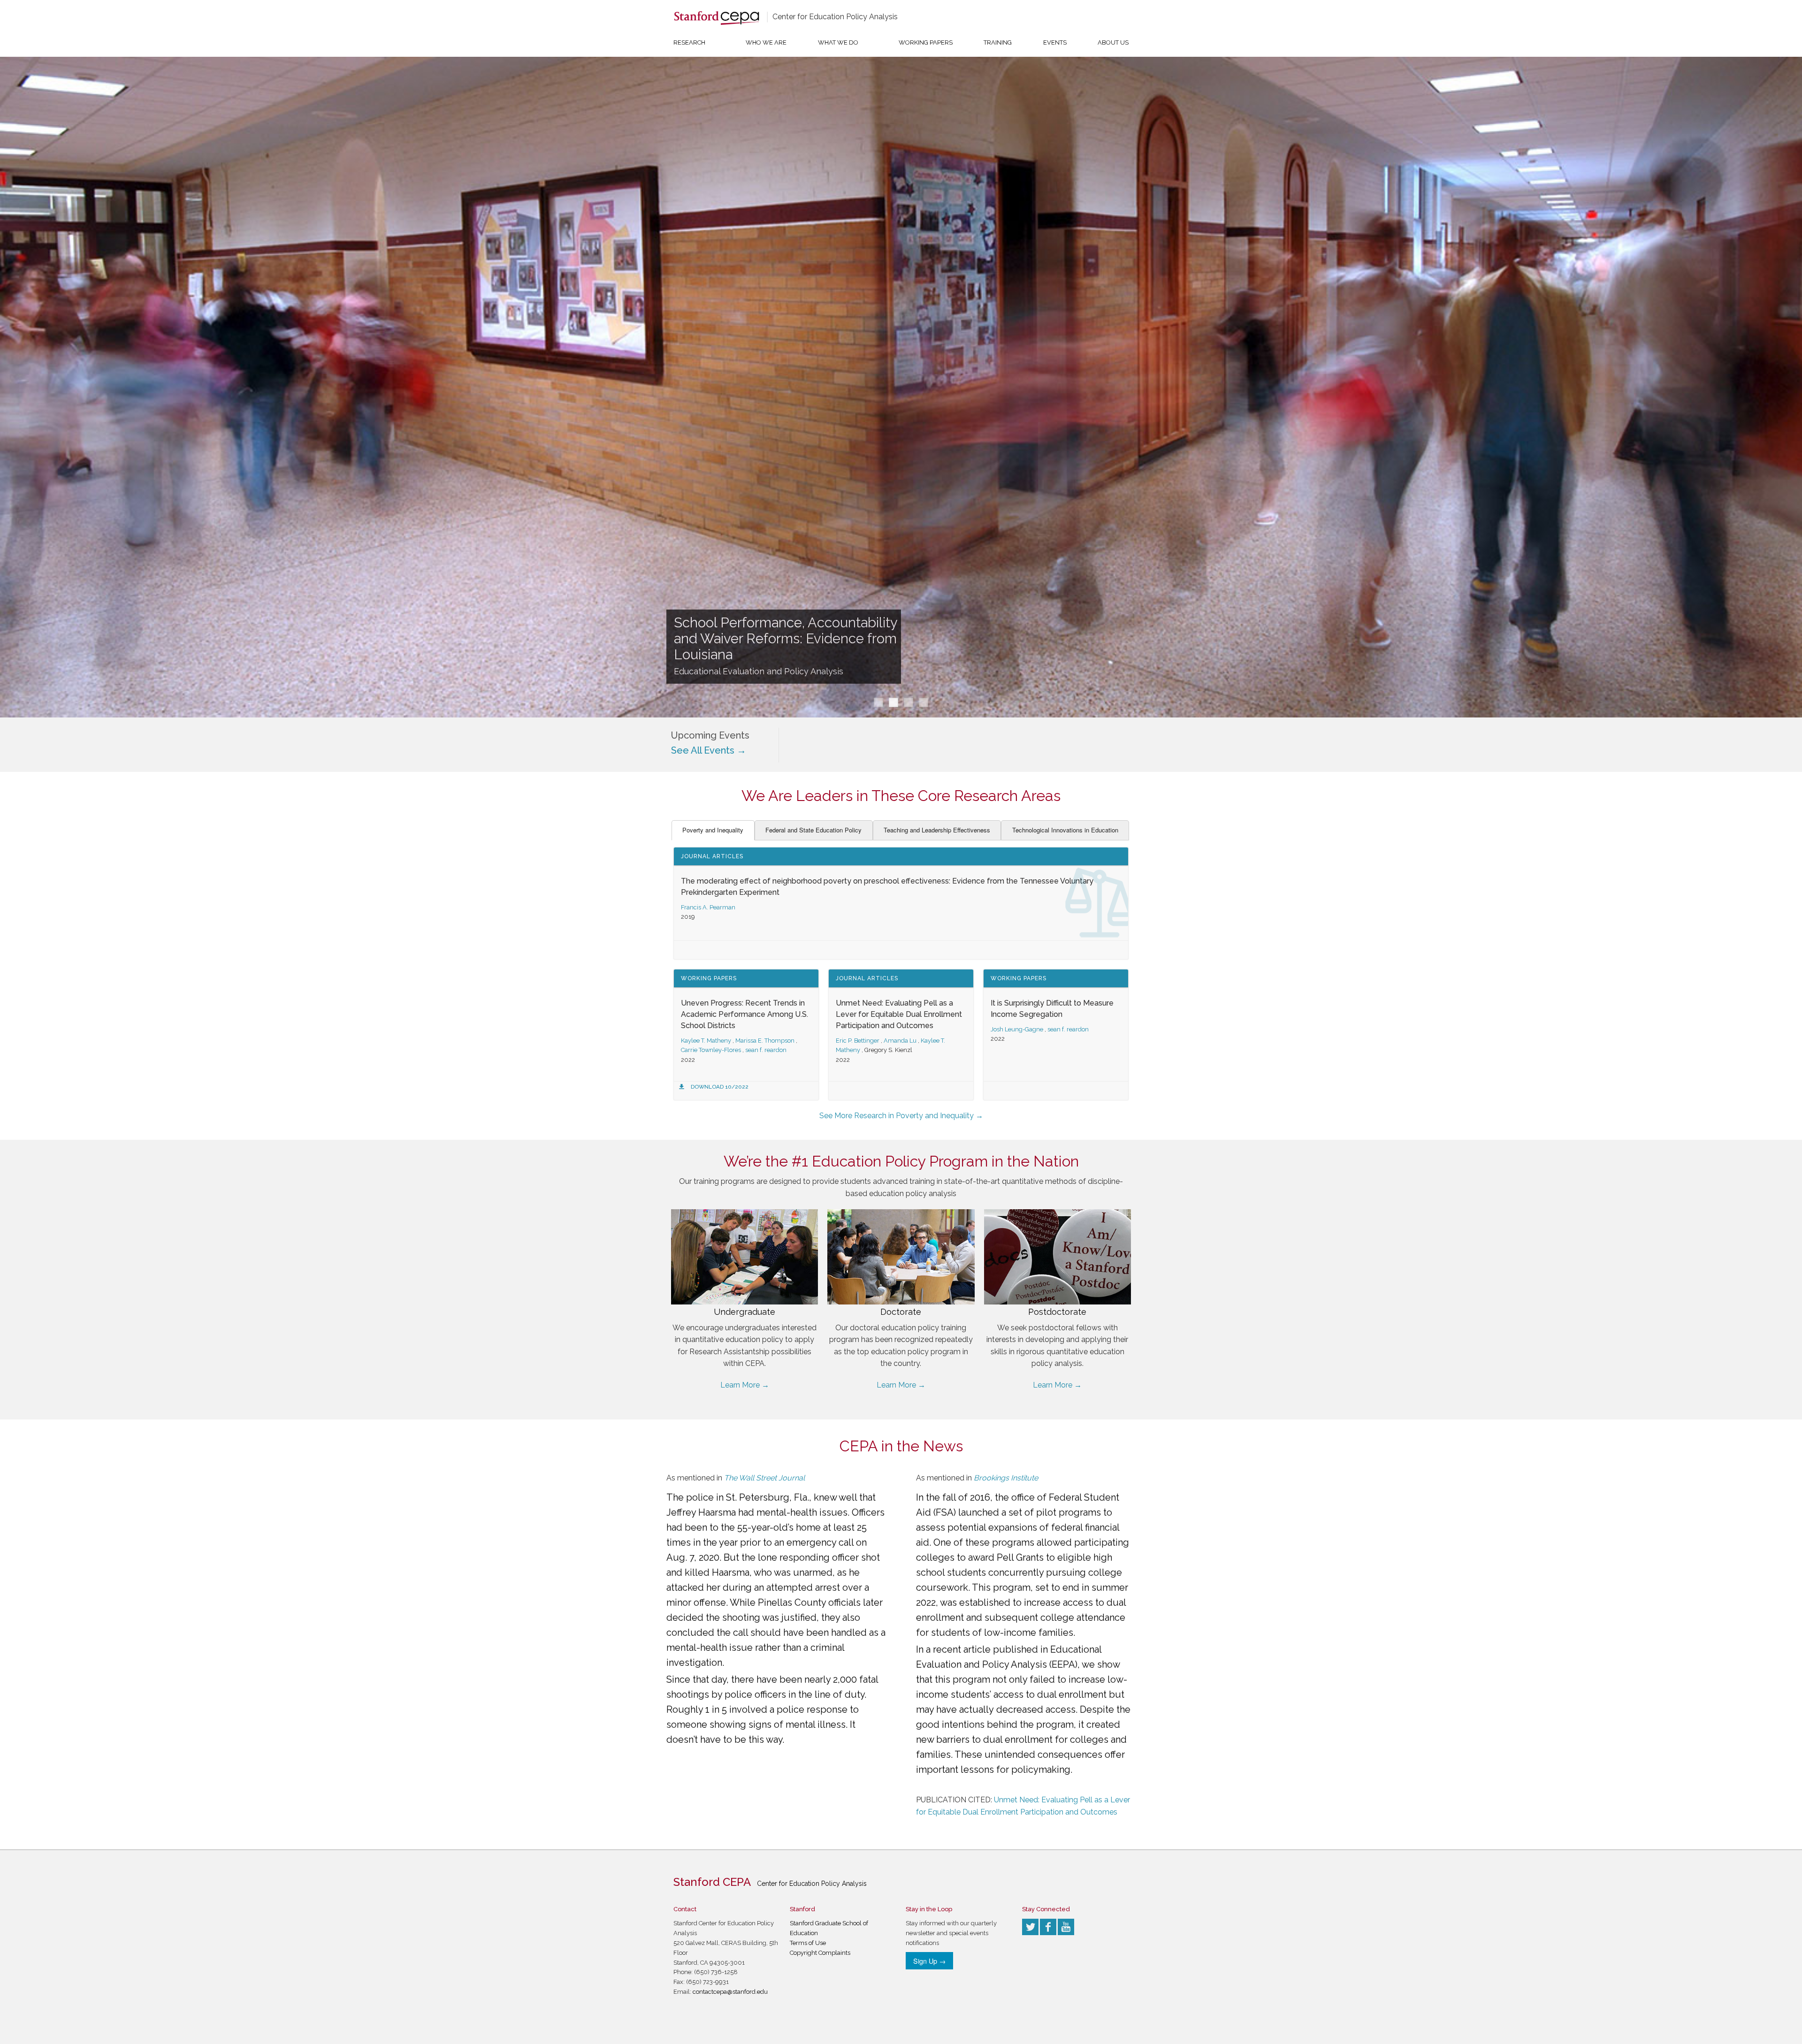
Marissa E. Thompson (765, 1041)
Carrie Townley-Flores (711, 1050)
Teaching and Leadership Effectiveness (937, 830)
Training (998, 42)
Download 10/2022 (720, 1087)
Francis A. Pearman (708, 907)
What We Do (838, 42)
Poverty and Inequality (713, 830)
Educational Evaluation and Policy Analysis (759, 671)
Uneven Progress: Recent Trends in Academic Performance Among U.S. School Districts (744, 1014)
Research (689, 42)
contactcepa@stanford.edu (730, 1992)
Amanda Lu (900, 1041)
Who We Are (766, 42)
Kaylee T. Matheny (706, 1041)
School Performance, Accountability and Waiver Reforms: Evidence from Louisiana (786, 639)
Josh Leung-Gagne (1017, 1029)
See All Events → (709, 750)
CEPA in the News (901, 1446)
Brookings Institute (1006, 1478)
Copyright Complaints (820, 1953)
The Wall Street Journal (764, 1478)
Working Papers (926, 42)
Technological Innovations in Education (1065, 830)
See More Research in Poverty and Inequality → (901, 1116)
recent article (962, 1649)
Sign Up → (929, 1961)
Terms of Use (808, 1943)
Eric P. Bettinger (858, 1041)
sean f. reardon (766, 1050)
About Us (1113, 42)
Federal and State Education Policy (813, 830)
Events (1055, 42)
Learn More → (745, 1385)
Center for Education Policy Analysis (835, 17)
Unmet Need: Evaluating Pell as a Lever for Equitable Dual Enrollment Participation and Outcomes (899, 1014)
